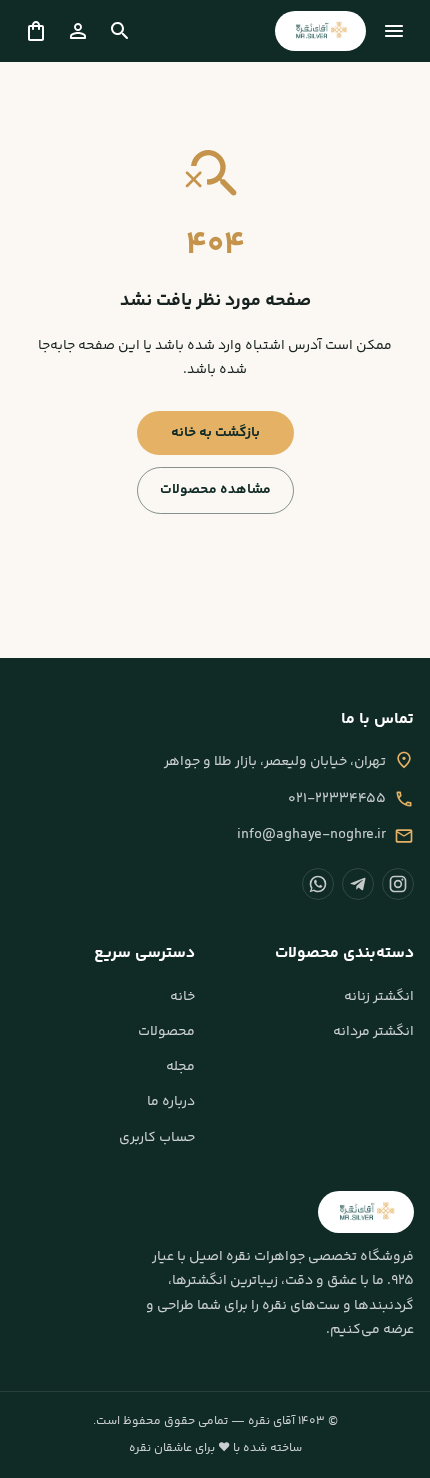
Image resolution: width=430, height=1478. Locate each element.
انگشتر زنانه (379, 997)
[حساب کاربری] (78, 31)
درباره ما (171, 1102)
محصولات (166, 1032)
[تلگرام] (358, 884)
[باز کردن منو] (394, 31)
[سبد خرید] (36, 31)
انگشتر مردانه (373, 1032)
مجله (180, 1067)
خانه (182, 997)
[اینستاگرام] (398, 884)
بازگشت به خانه (215, 433)
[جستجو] (120, 31)
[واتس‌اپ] (318, 884)
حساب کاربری (157, 1138)
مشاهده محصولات (215, 490)
